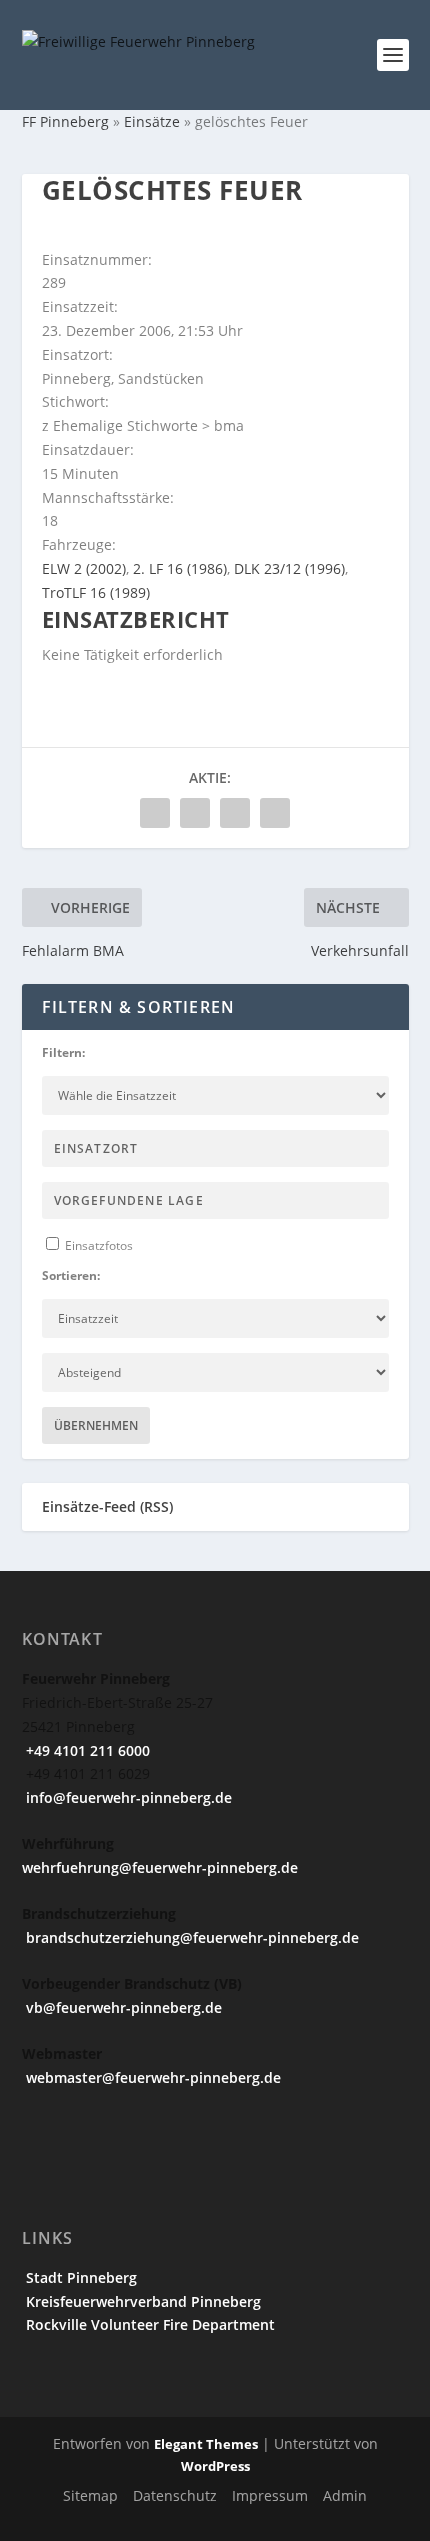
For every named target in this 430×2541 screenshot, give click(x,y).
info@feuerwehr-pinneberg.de (127, 1797)
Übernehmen (96, 1425)
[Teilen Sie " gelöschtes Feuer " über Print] (275, 813)
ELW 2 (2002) (84, 568)
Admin (345, 2495)
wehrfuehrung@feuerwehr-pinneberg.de (160, 1867)
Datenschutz (175, 2495)
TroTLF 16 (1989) (96, 592)
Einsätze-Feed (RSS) (107, 1506)
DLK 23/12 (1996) (289, 568)
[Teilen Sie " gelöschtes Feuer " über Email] (235, 813)
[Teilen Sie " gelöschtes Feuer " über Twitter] (195, 813)
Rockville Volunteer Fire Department (148, 2324)
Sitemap (90, 2495)
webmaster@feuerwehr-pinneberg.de (151, 2077)
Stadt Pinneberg (79, 2277)
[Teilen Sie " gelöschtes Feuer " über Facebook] (155, 813)
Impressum (270, 2495)
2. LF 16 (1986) (180, 568)
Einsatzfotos (97, 1245)
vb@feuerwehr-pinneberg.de (122, 2007)
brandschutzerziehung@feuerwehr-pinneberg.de (190, 1937)
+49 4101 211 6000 (86, 1750)
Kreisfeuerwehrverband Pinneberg (141, 2301)
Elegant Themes (206, 2444)
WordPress (215, 2466)
